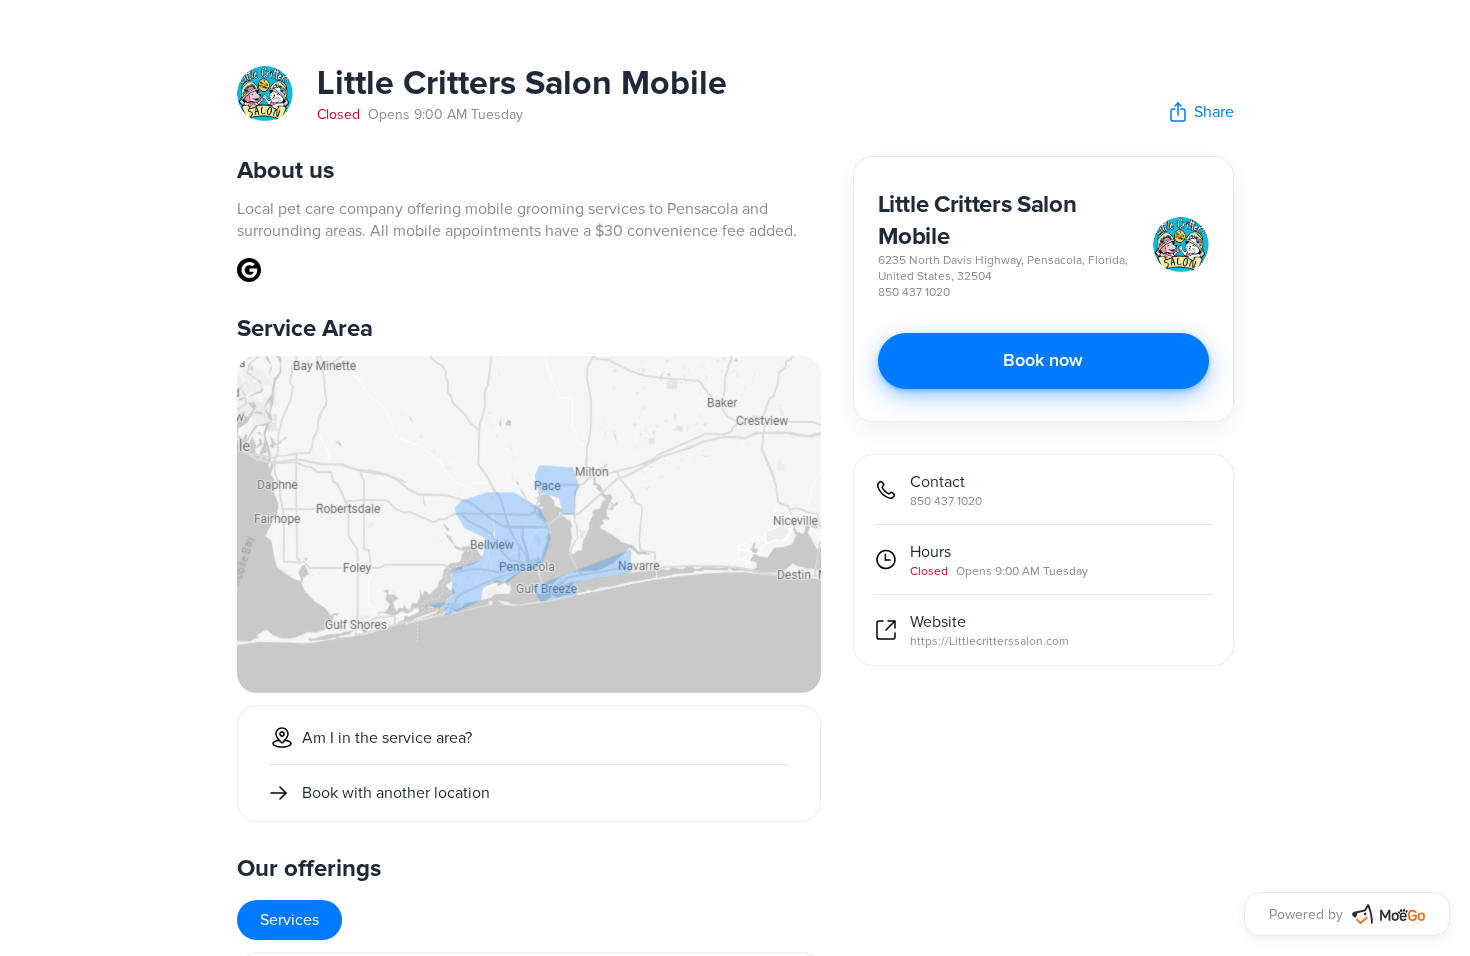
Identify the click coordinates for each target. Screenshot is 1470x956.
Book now (1043, 361)
